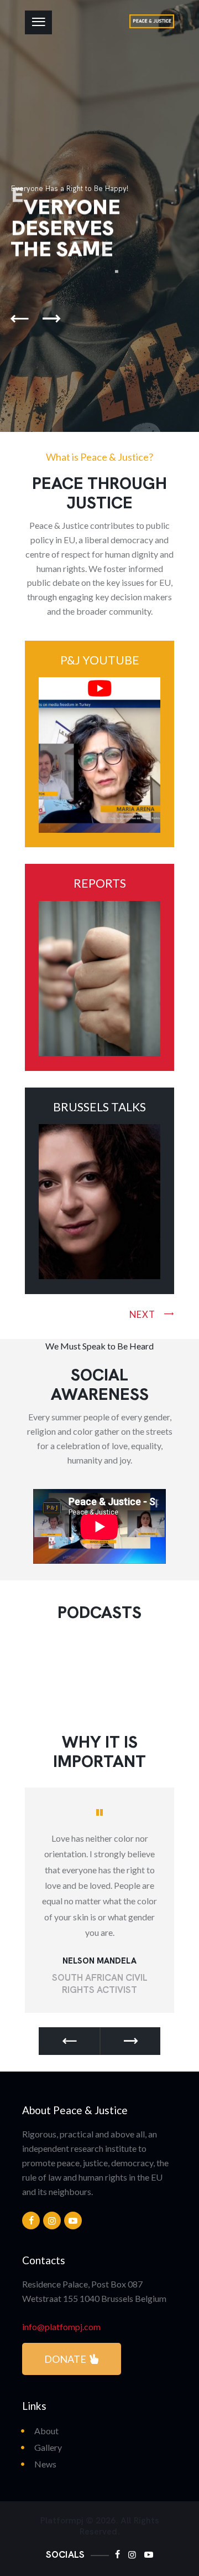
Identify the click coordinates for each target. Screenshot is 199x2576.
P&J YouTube (100, 660)
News (45, 2464)
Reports (100, 883)
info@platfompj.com (61, 2327)
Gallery (48, 2447)
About (46, 2431)
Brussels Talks (99, 1107)
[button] (69, 2041)
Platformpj (62, 2521)
